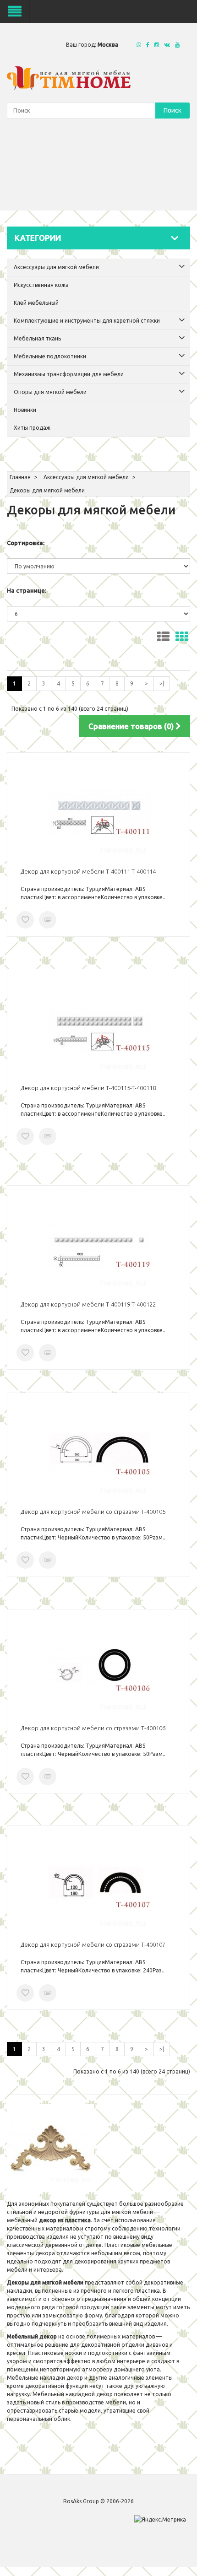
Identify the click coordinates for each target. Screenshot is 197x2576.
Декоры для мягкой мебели (47, 490)
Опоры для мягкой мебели (50, 392)
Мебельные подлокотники (50, 356)
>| (162, 683)
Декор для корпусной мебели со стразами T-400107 (93, 1944)
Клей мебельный (36, 303)
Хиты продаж (32, 428)
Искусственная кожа (41, 285)
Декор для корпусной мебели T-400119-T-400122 (88, 1304)
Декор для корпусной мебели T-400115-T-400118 (88, 1088)
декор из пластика (65, 2220)
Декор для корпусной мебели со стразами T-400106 (93, 1728)
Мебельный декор (32, 2336)
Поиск (172, 110)
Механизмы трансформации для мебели (69, 374)
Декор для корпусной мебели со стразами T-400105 (93, 1512)
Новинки (25, 410)
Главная (20, 477)
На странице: (27, 590)
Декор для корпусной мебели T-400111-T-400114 (88, 871)
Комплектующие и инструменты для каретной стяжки (87, 321)
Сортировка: (26, 543)
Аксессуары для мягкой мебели (56, 267)
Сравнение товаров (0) (132, 726)
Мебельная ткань (37, 338)
